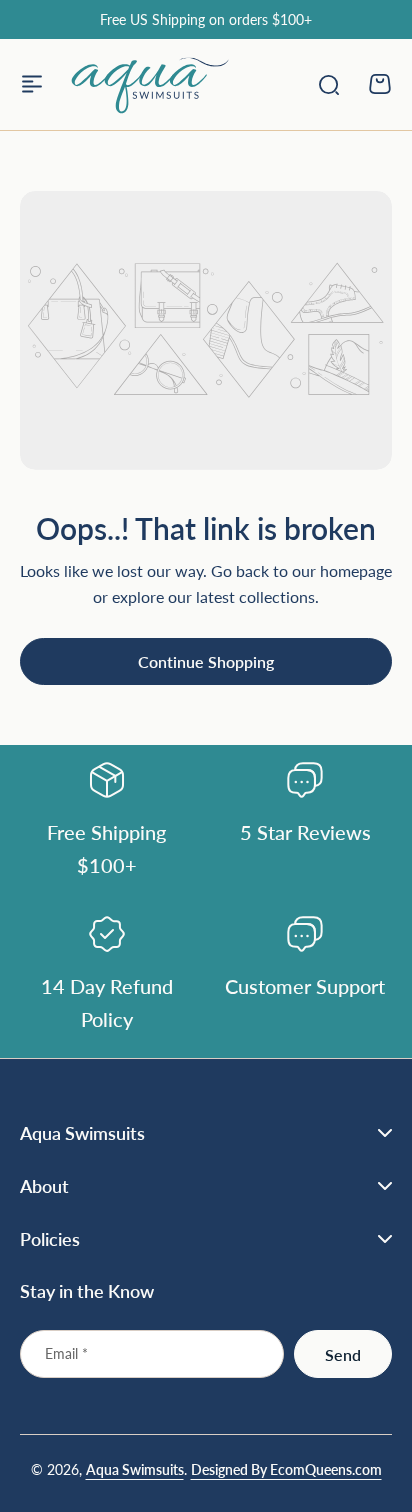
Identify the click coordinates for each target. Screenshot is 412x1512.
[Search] (328, 84)
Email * (66, 1353)
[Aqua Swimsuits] (150, 84)
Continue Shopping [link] (206, 661)
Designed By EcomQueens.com (286, 1469)
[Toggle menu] (32, 84)
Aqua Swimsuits (135, 1469)
